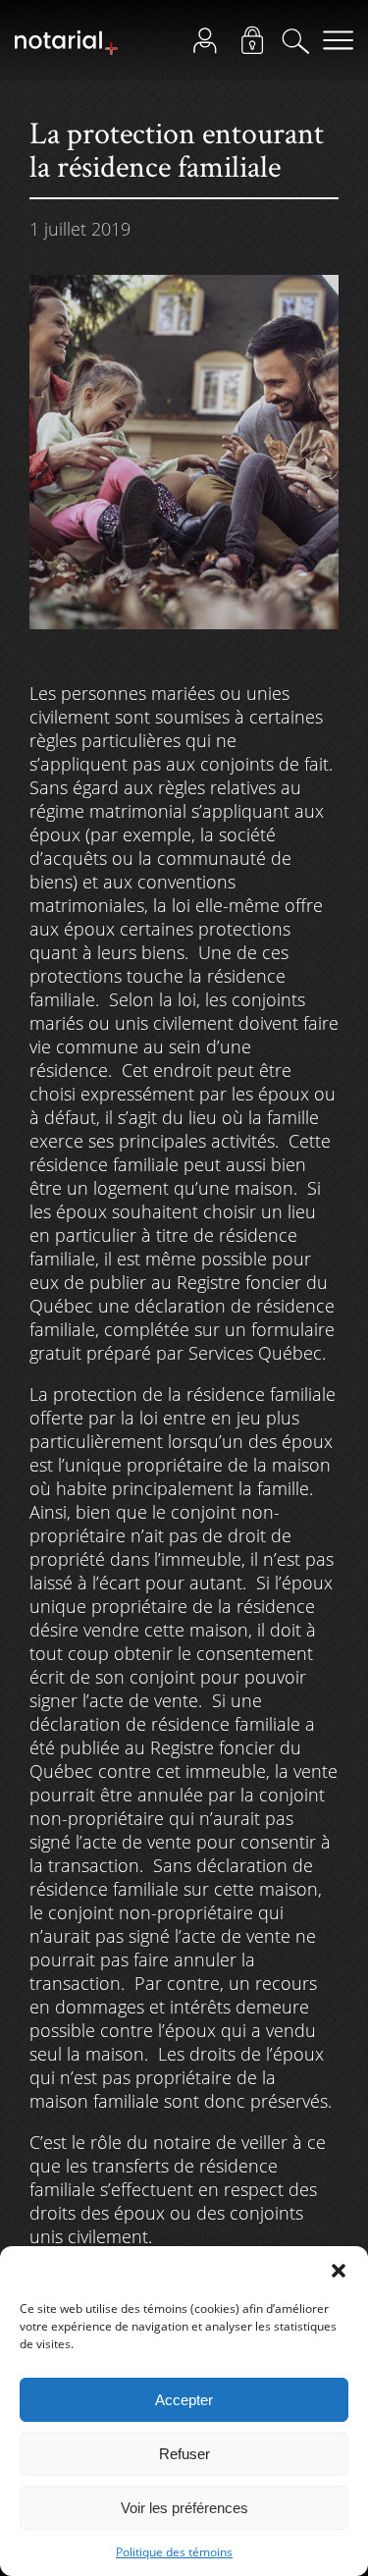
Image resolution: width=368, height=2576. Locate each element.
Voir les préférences (184, 2508)
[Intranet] (258, 45)
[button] (339, 2271)
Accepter (184, 2400)
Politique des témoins (174, 2552)
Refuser (184, 2454)
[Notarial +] (66, 51)
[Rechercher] (301, 45)
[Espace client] (210, 45)
